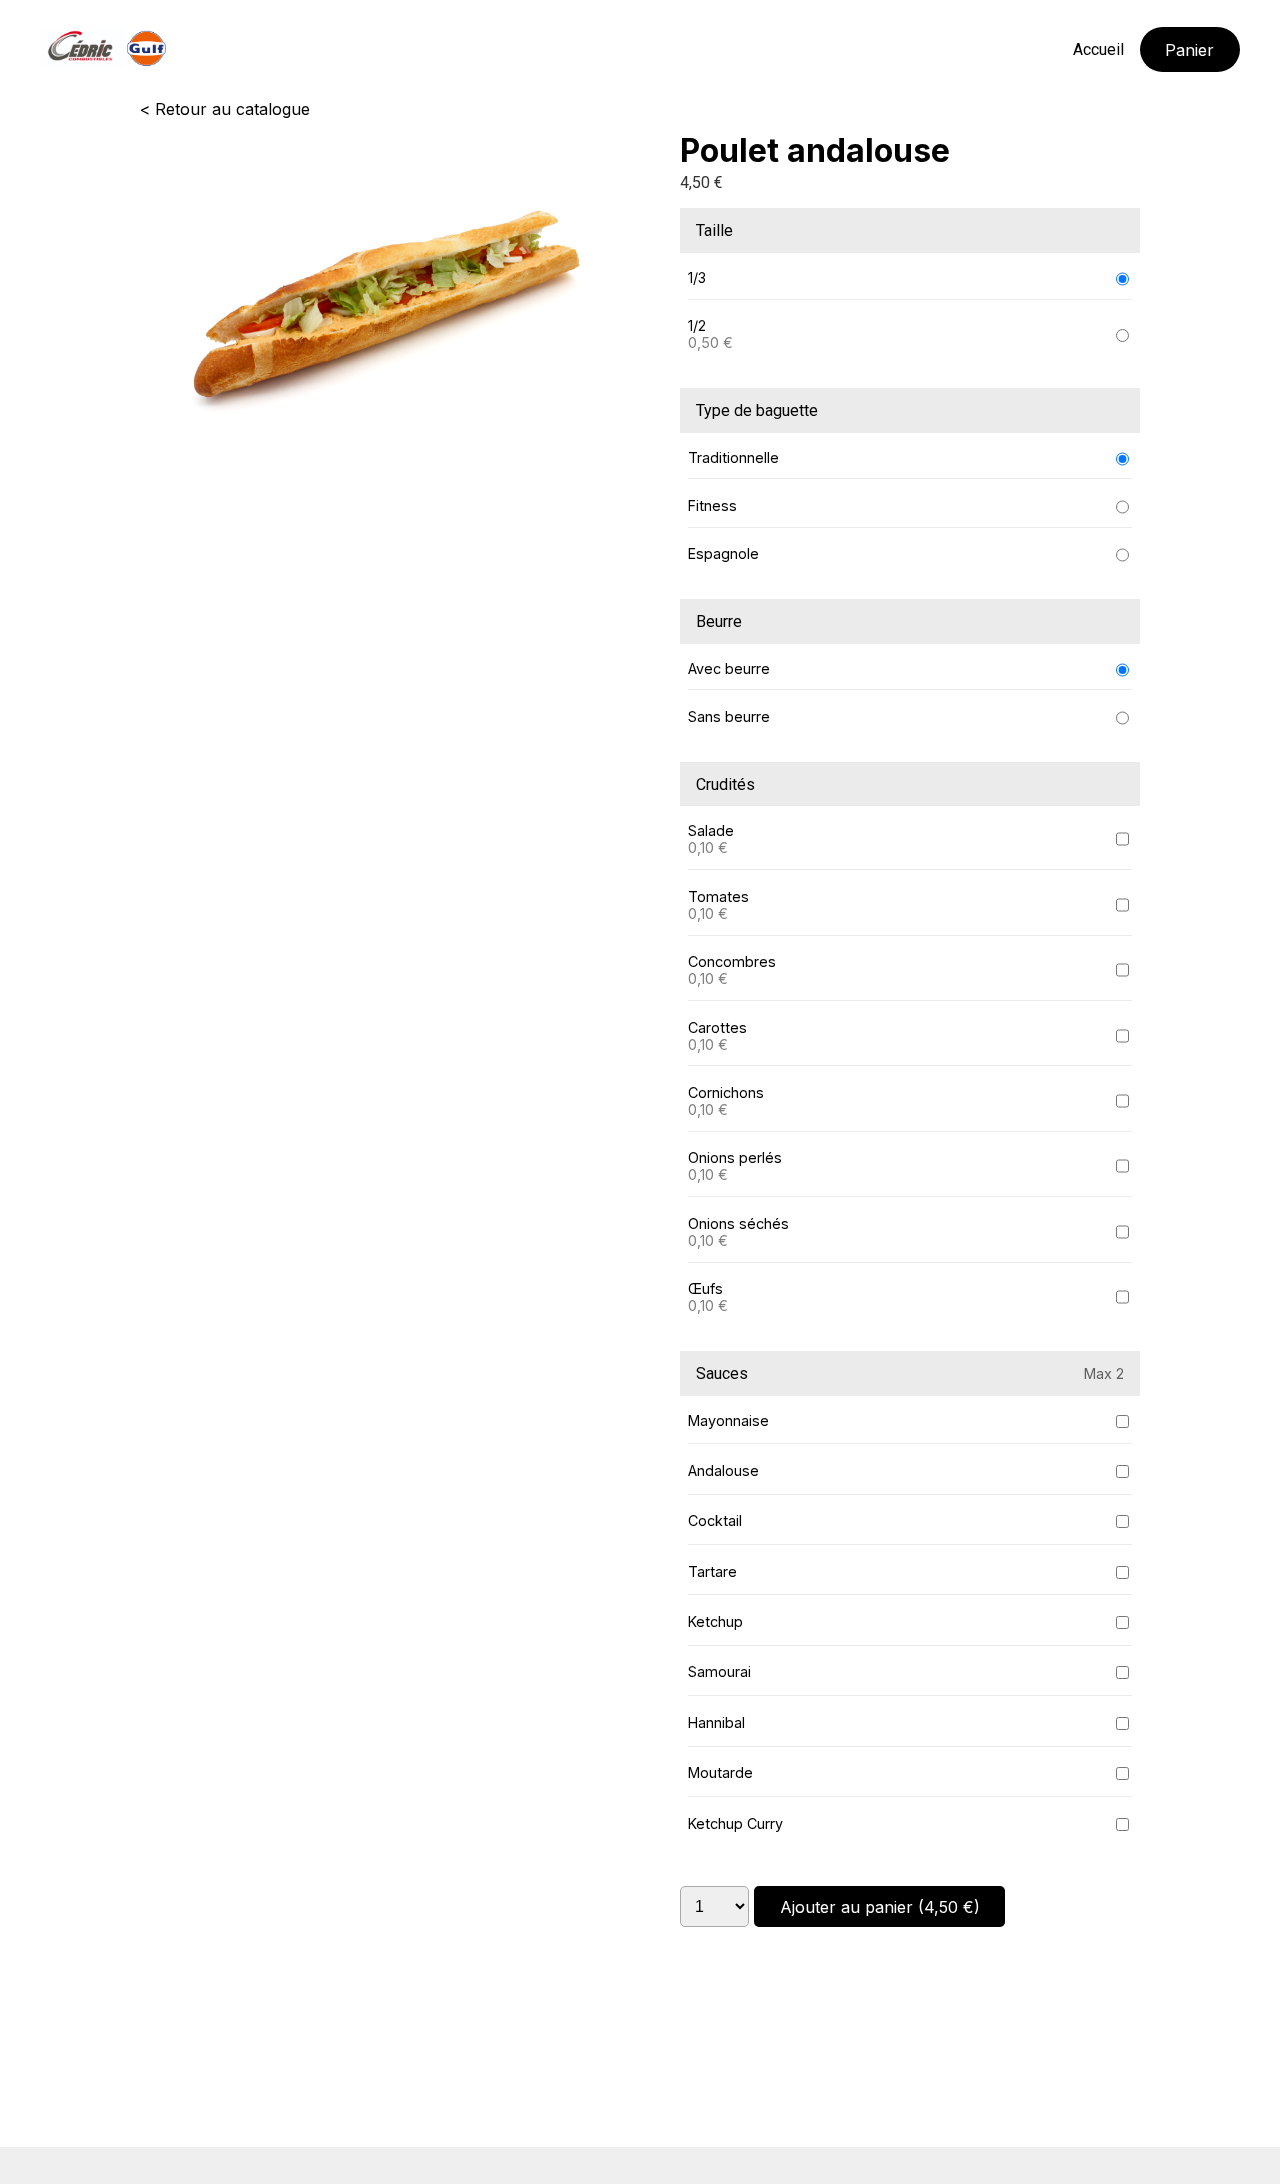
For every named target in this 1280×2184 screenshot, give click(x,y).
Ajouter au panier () (880, 1907)
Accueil (1098, 49)
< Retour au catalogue (225, 109)
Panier (1189, 50)
